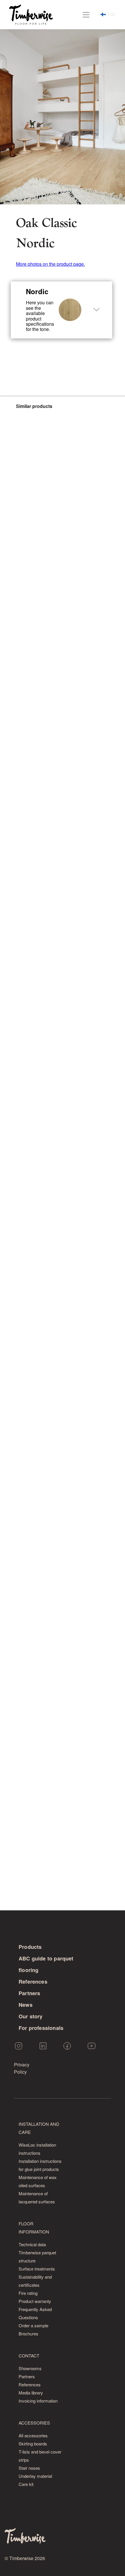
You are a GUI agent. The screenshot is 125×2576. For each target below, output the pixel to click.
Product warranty (35, 2301)
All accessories (33, 2435)
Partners (29, 1993)
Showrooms (30, 2368)
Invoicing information (38, 2401)
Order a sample (33, 2325)
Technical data (32, 2244)
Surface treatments (37, 2269)
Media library (31, 2393)
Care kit (26, 2484)
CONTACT (29, 2356)
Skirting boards (33, 2444)
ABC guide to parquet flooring (46, 1964)
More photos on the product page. (50, 264)
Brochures (28, 2334)
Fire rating (28, 2293)
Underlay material (35, 2476)
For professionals (41, 2028)
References (33, 1982)
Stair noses (29, 2468)
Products (30, 1947)
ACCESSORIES (34, 2423)
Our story (31, 2016)
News (26, 2005)
